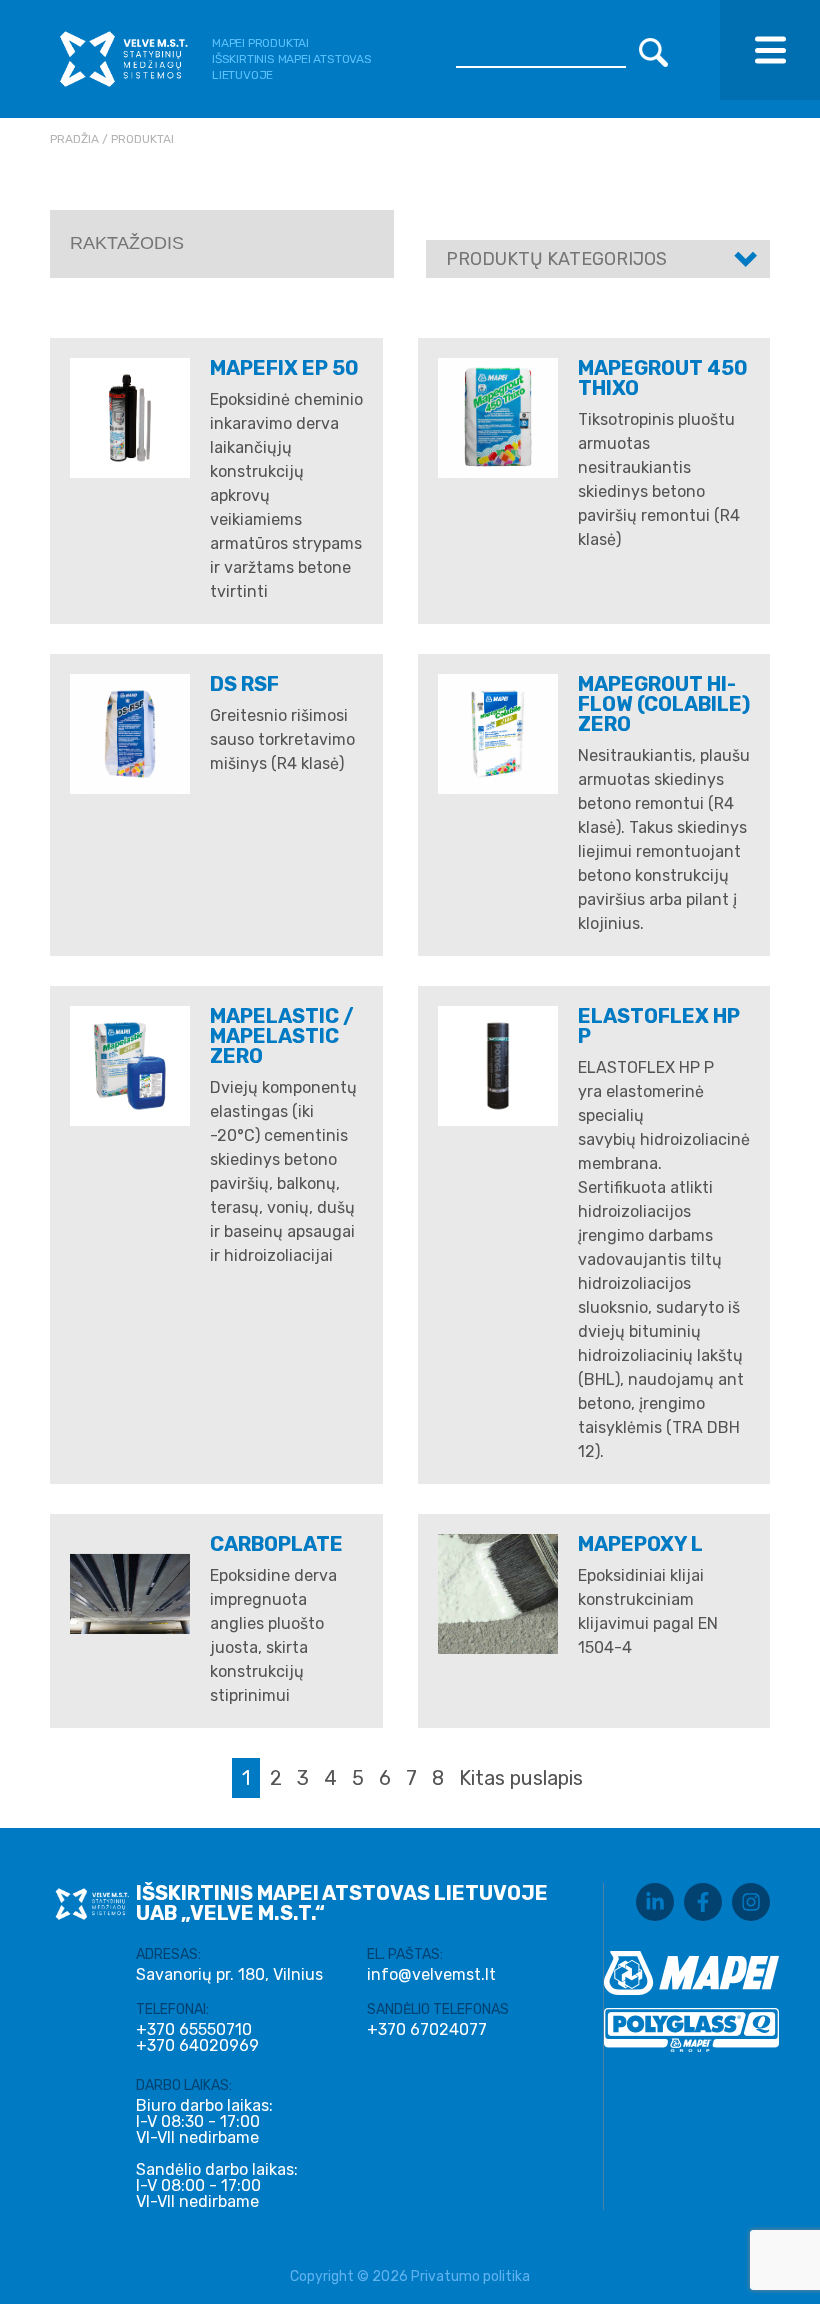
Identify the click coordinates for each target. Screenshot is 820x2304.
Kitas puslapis (521, 1778)
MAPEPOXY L (640, 1544)
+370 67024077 (427, 2030)
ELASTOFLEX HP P (659, 1026)
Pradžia (74, 139)
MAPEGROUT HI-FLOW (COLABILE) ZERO (664, 704)
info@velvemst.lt (431, 1974)
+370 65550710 (194, 2030)
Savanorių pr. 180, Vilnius (229, 1974)
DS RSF (244, 684)
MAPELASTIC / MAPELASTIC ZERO (282, 1036)
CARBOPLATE (276, 1544)
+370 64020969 (197, 2046)
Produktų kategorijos (556, 259)
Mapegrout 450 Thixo (663, 378)
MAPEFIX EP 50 (284, 368)
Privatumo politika (470, 2276)
